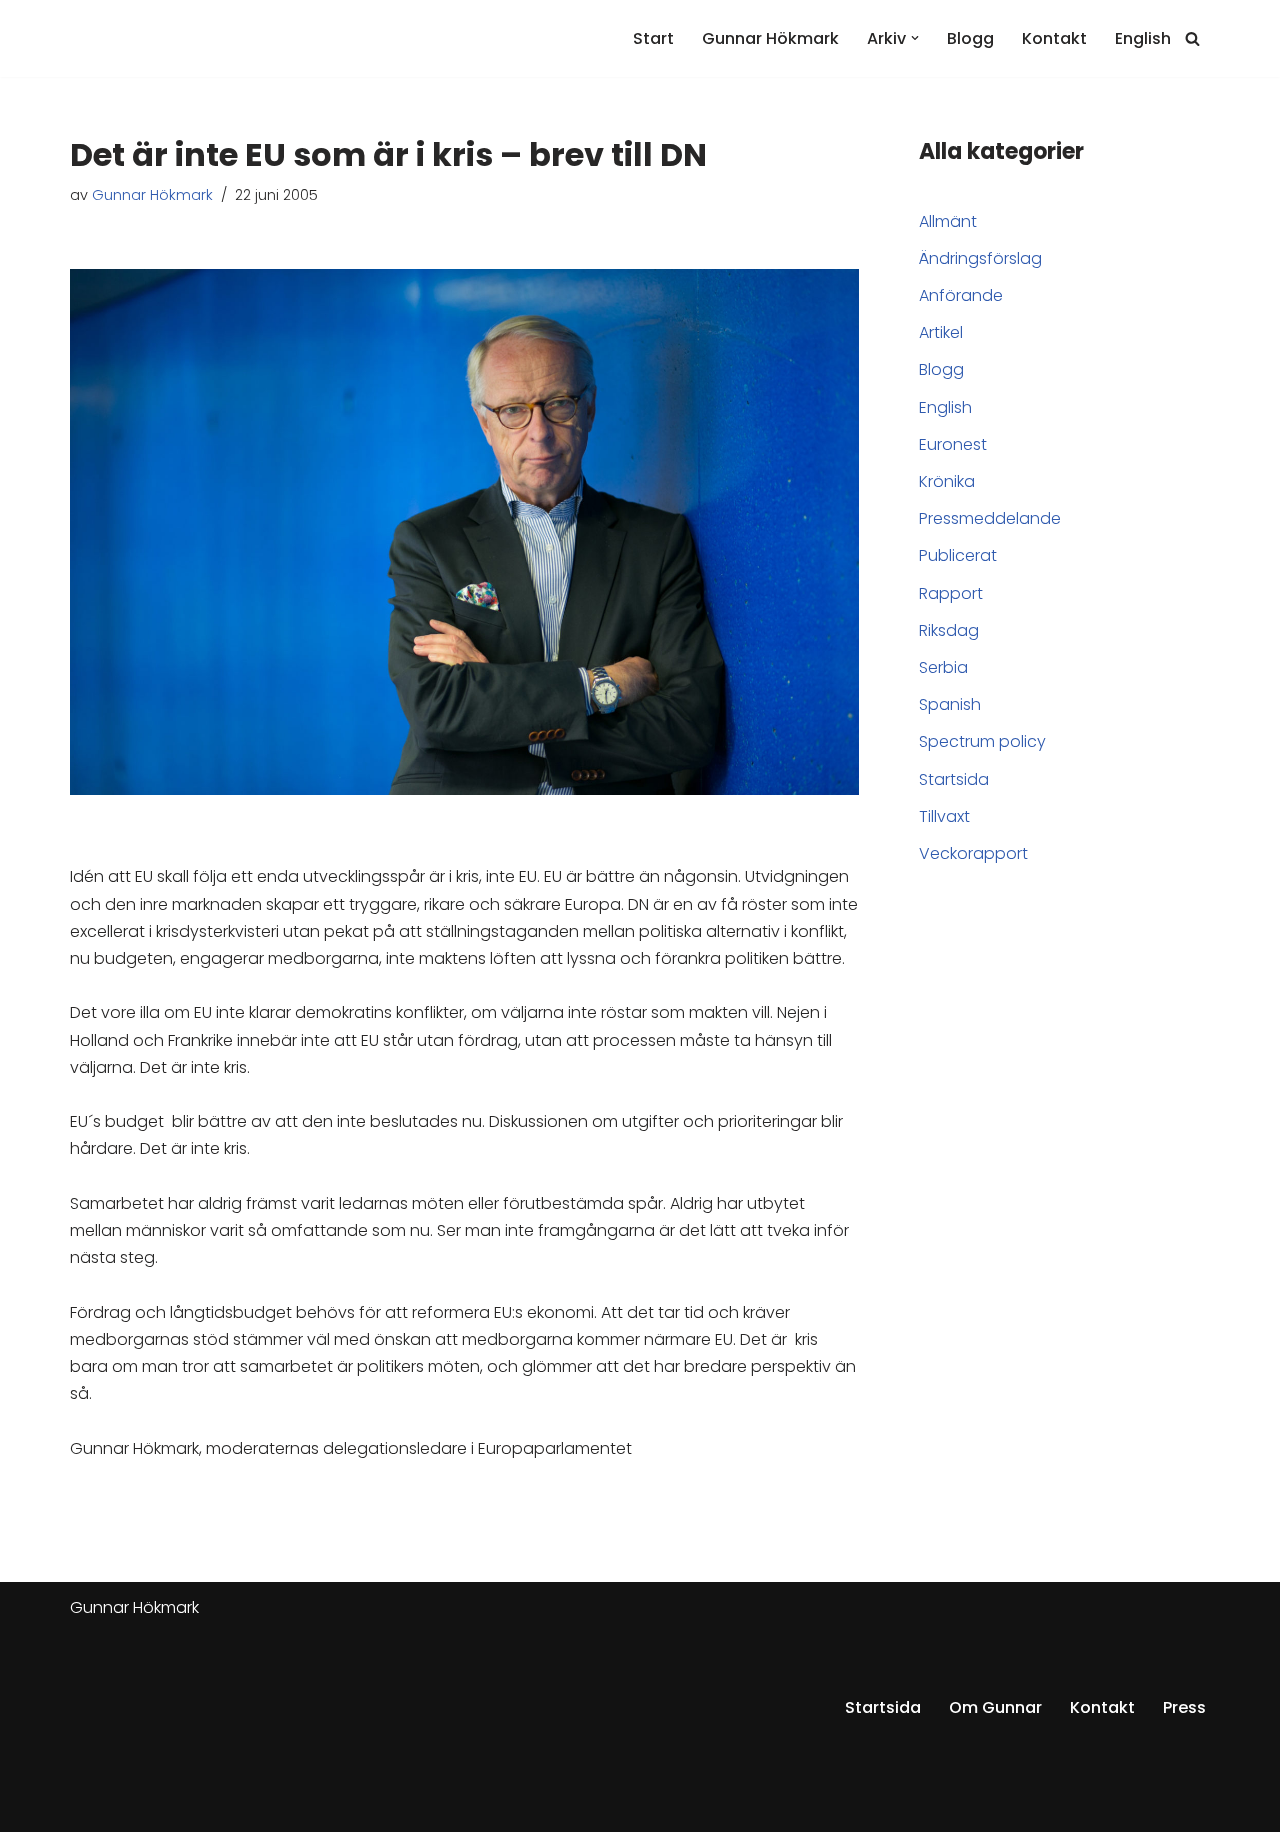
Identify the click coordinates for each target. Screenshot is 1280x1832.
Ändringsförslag (980, 258)
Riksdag (949, 630)
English (1143, 38)
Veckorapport (973, 853)
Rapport (951, 593)
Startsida (954, 779)
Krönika (947, 481)
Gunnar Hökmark (770, 38)
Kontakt (1054, 38)
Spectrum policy (982, 741)
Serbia (943, 667)
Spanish (950, 704)
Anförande (961, 295)
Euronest (953, 444)
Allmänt (948, 221)
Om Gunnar (995, 1707)
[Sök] (1192, 38)
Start (653, 38)
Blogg (970, 38)
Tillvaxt (944, 816)
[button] (915, 38)
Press (1184, 1707)
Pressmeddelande (990, 518)
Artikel (941, 332)
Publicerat (958, 555)
